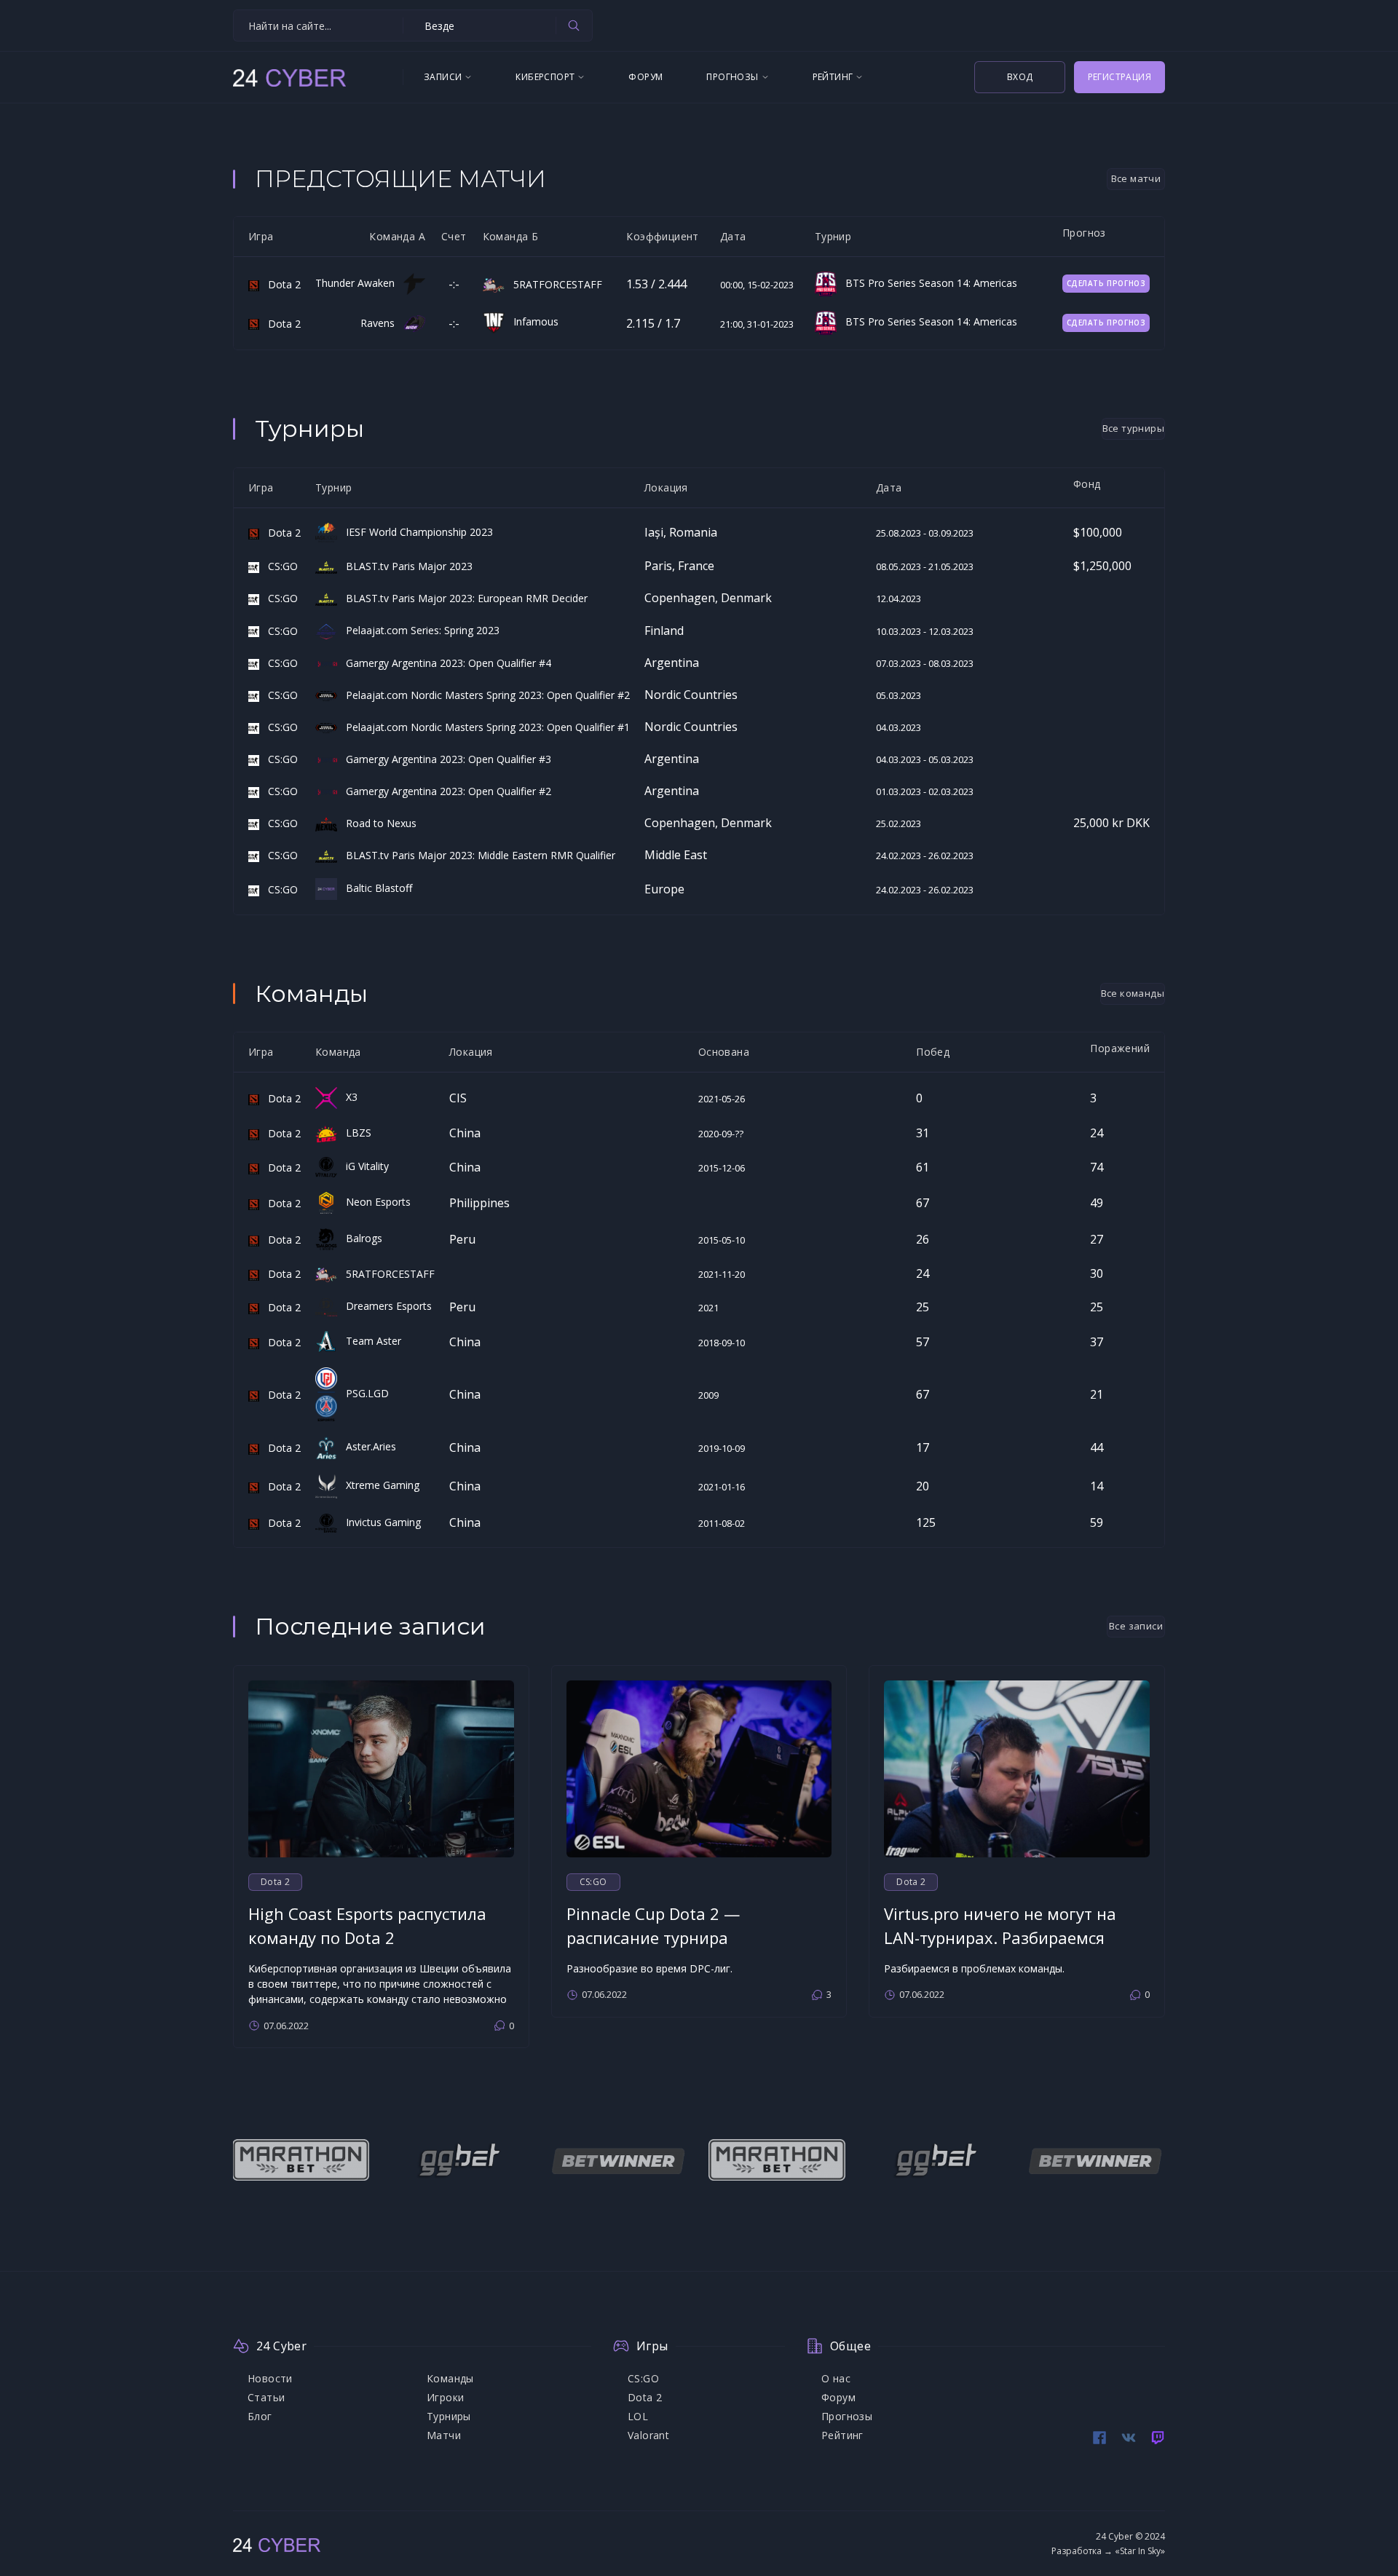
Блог (260, 2416)
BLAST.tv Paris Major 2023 (405, 566)
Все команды (1133, 993)
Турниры (449, 2416)
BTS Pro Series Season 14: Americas (927, 283)
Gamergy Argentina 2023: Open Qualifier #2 (444, 791)
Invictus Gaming (379, 1522)
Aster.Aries (367, 1446)
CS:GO (279, 566)
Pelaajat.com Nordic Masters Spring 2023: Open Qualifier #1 (483, 727)
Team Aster (369, 1341)
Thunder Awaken (359, 283)
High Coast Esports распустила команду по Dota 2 (367, 1925)
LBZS (354, 1133)
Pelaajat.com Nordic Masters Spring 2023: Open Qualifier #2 (483, 695)
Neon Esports (374, 1202)
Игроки (445, 2397)
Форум (645, 77)
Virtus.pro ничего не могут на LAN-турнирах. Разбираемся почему (1000, 1937)
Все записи (1136, 1626)
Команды (450, 2378)
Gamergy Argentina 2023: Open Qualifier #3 (444, 759)
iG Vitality (363, 1166)
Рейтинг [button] (833, 77)
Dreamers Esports (384, 1306)
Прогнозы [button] (732, 77)
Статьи (266, 2397)
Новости (270, 2378)
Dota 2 (280, 284)
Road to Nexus (377, 823)
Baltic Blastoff (375, 888)
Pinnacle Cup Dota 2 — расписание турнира (653, 1925)
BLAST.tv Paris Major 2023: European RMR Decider (462, 598)
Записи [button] (443, 77)
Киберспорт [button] (545, 77)
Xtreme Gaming (378, 1485)
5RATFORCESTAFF (553, 284)
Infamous (532, 321)
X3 (347, 1097)
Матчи (444, 2435)
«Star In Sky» (1140, 2551)
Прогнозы (847, 2416)
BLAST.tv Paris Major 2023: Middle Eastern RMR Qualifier (476, 855)
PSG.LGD (363, 1393)
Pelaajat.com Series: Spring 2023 (418, 630)
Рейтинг (842, 2435)
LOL (638, 2416)
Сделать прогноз (1106, 283)
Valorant (648, 2435)
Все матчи (1136, 178)
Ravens (382, 323)
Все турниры (1133, 428)
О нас (836, 2378)
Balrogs (360, 1238)
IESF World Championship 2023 (415, 532)
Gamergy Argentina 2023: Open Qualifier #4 (444, 663)
